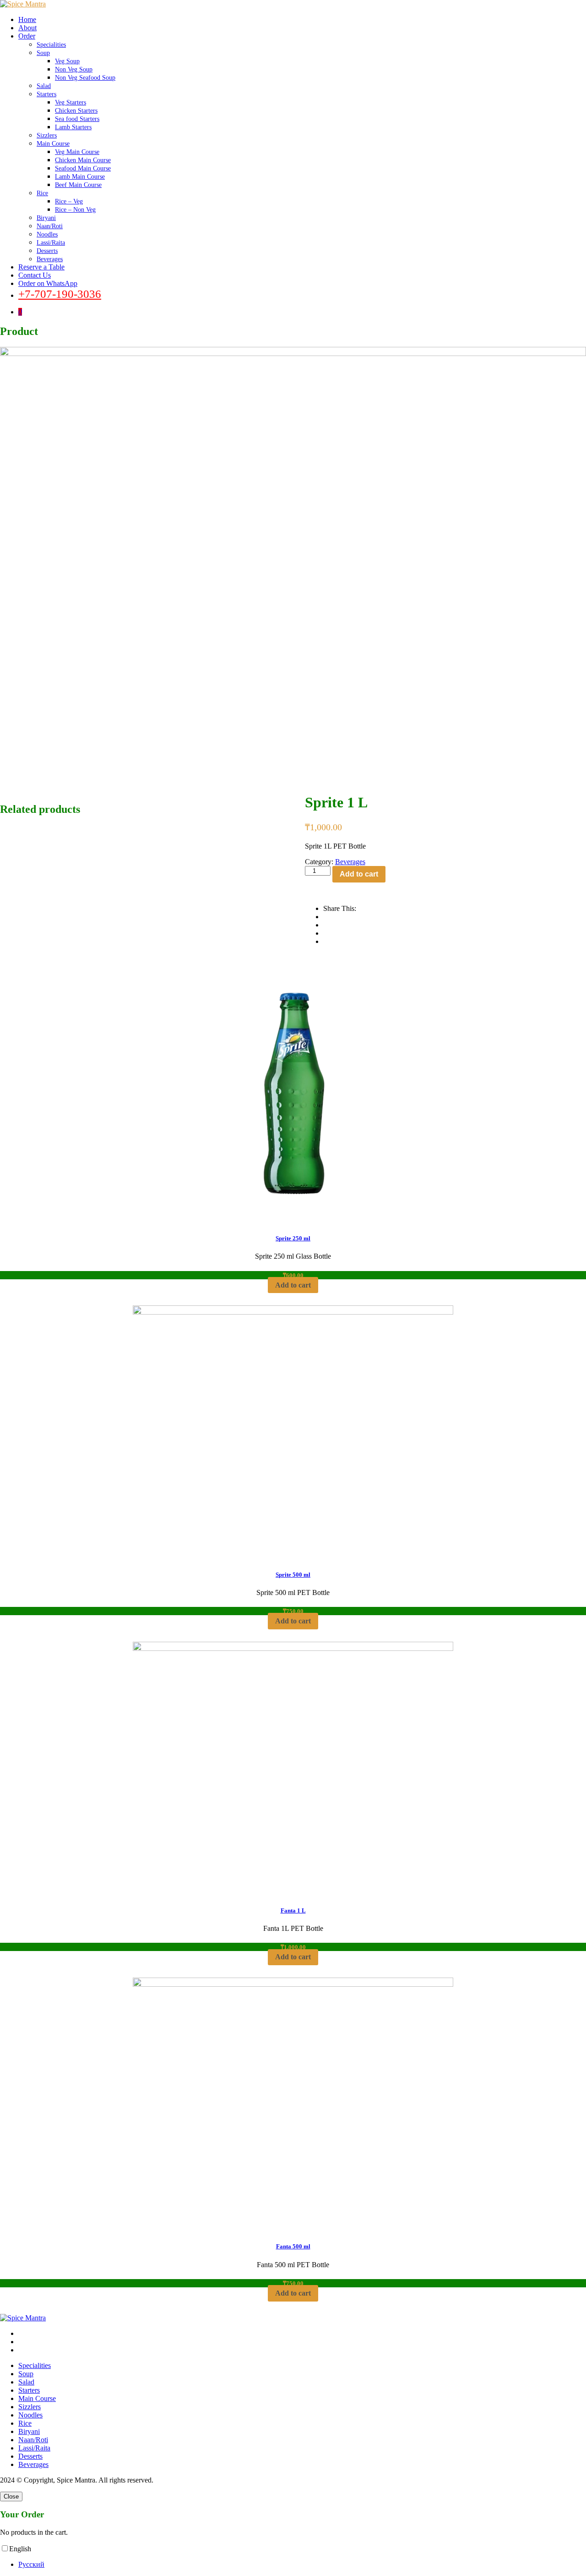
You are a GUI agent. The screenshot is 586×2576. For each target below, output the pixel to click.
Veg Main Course (77, 152)
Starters (46, 94)
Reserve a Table (41, 267)
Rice (42, 193)
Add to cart (359, 874)
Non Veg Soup (74, 69)
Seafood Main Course (83, 168)
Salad (44, 86)
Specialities (51, 45)
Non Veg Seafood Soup (85, 78)
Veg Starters (71, 102)
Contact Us (35, 275)
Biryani (46, 218)
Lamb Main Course (80, 177)
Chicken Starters (76, 111)
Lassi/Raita (51, 243)
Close (11, 2497)
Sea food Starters (77, 119)
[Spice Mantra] (23, 4)
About (27, 28)
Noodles (47, 234)
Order (27, 36)
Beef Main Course (78, 185)
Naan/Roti (50, 226)
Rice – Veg (69, 201)
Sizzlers (47, 135)
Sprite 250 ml (293, 1238)
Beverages (50, 259)
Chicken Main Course (83, 160)
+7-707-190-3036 (60, 294)
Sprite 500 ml (293, 1575)
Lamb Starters (73, 127)
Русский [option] (31, 2564)
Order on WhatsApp (48, 283)
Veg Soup (67, 61)
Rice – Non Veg (75, 210)
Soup (43, 53)
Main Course (53, 144)
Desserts (47, 251)
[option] (302, 2565)
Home (27, 19)
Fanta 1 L (293, 1910)
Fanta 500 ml (293, 2246)
